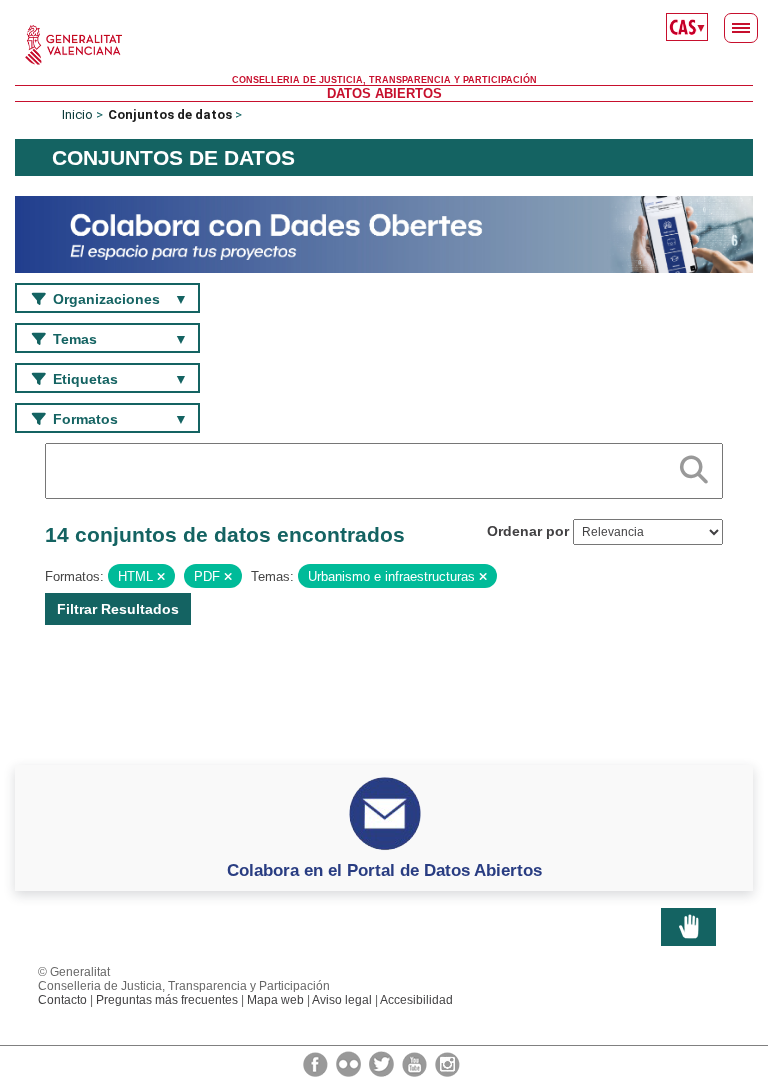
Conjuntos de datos (170, 114)
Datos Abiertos (384, 93)
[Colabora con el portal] (384, 233)
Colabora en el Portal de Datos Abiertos (384, 870)
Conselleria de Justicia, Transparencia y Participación (384, 80)
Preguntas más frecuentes (167, 1000)
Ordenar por (528, 531)
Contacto (62, 1000)
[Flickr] (350, 1063)
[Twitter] (383, 1063)
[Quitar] (161, 577)
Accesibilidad (416, 1000)
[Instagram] (447, 1063)
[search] (694, 466)
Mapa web (275, 1000)
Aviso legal (342, 1000)
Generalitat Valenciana (384, 45)
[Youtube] (416, 1063)
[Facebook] (317, 1063)
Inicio (77, 114)
